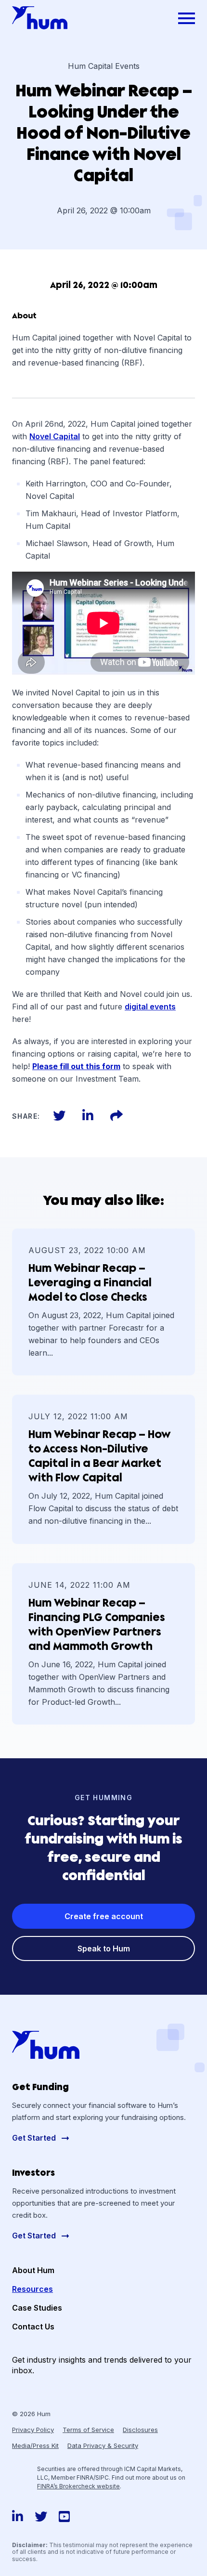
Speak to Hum (104, 1948)
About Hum (33, 2270)
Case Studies (37, 2308)
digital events (150, 1007)
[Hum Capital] (40, 18)
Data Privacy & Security (103, 2445)
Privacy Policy (33, 2430)
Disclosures (140, 2430)
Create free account (104, 1916)
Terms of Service (88, 2430)
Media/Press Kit (35, 2445)
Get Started (35, 2138)
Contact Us (33, 2327)
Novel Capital (55, 436)
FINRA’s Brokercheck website (78, 2486)
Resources (32, 2289)
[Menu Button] (187, 18)
